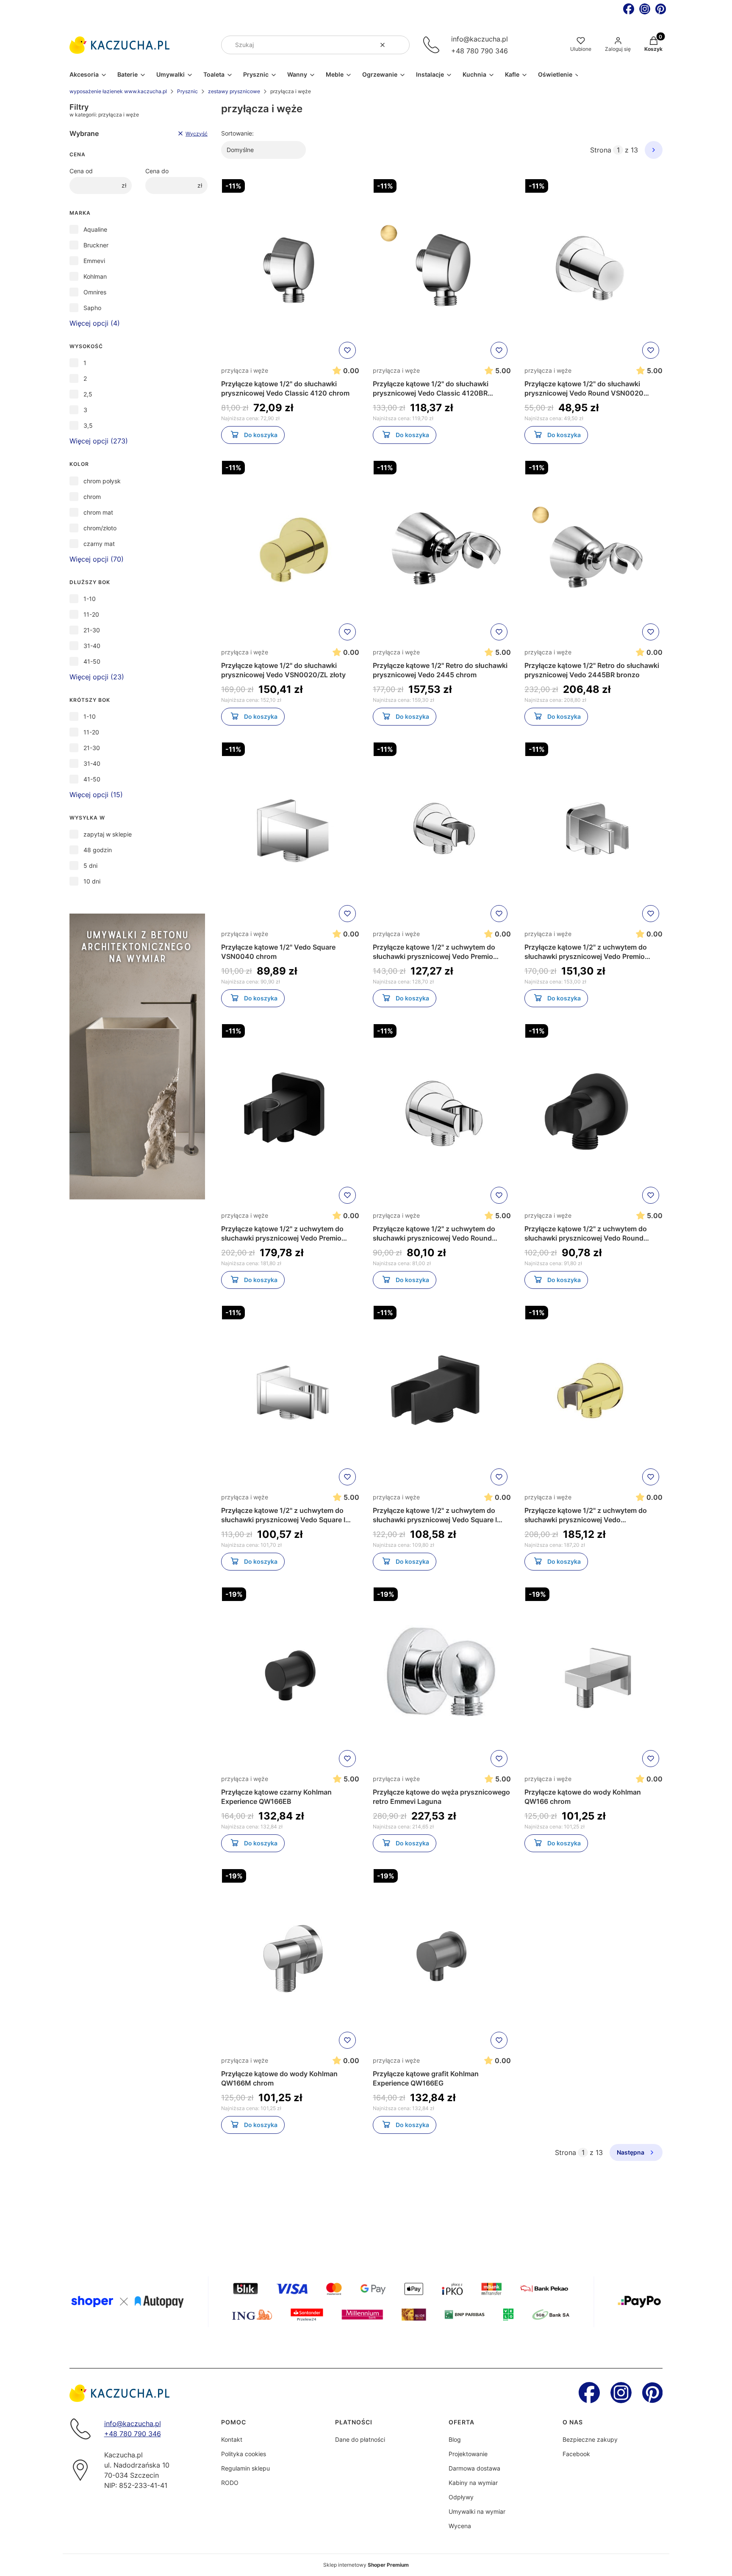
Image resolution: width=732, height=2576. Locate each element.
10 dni (92, 881)
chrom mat (98, 512)
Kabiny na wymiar (473, 2483)
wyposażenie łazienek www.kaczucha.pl (118, 91)
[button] (400, 45)
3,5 (88, 425)
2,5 (88, 394)
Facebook (576, 2454)
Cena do (157, 171)
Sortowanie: (237, 133)
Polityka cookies (244, 2454)
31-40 (92, 646)
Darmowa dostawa (474, 2468)
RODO (230, 2483)
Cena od (81, 171)
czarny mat (99, 544)
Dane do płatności (360, 2439)
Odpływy (461, 2497)
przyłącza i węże (245, 370)
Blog (455, 2439)
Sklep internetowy (366, 2565)
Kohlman (95, 276)
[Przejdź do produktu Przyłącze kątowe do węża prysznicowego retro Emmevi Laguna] (442, 1677)
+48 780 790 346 (480, 51)
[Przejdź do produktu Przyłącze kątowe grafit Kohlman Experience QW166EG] (442, 1959)
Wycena (460, 2526)
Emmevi (94, 261)
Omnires (95, 292)
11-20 (91, 614)
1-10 (90, 599)
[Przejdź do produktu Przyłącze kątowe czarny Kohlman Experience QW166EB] (290, 1677)
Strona (601, 150)
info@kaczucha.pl (480, 39)
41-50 (92, 661)
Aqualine (95, 229)
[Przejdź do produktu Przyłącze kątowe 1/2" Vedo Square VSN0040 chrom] (290, 832)
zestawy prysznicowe (234, 91)
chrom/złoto (100, 528)
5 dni (90, 866)
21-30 (92, 630)
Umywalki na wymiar (477, 2511)
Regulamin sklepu (245, 2468)
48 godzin (98, 850)
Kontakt (232, 2439)
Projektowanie (468, 2454)
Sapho (92, 308)
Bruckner (96, 245)
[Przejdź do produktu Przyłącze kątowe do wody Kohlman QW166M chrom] (290, 1959)
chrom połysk (102, 481)
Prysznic (187, 91)
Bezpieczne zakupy (590, 2439)
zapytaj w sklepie (108, 834)
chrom (92, 497)
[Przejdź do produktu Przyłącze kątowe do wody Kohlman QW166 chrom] (593, 1677)
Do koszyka (261, 435)
